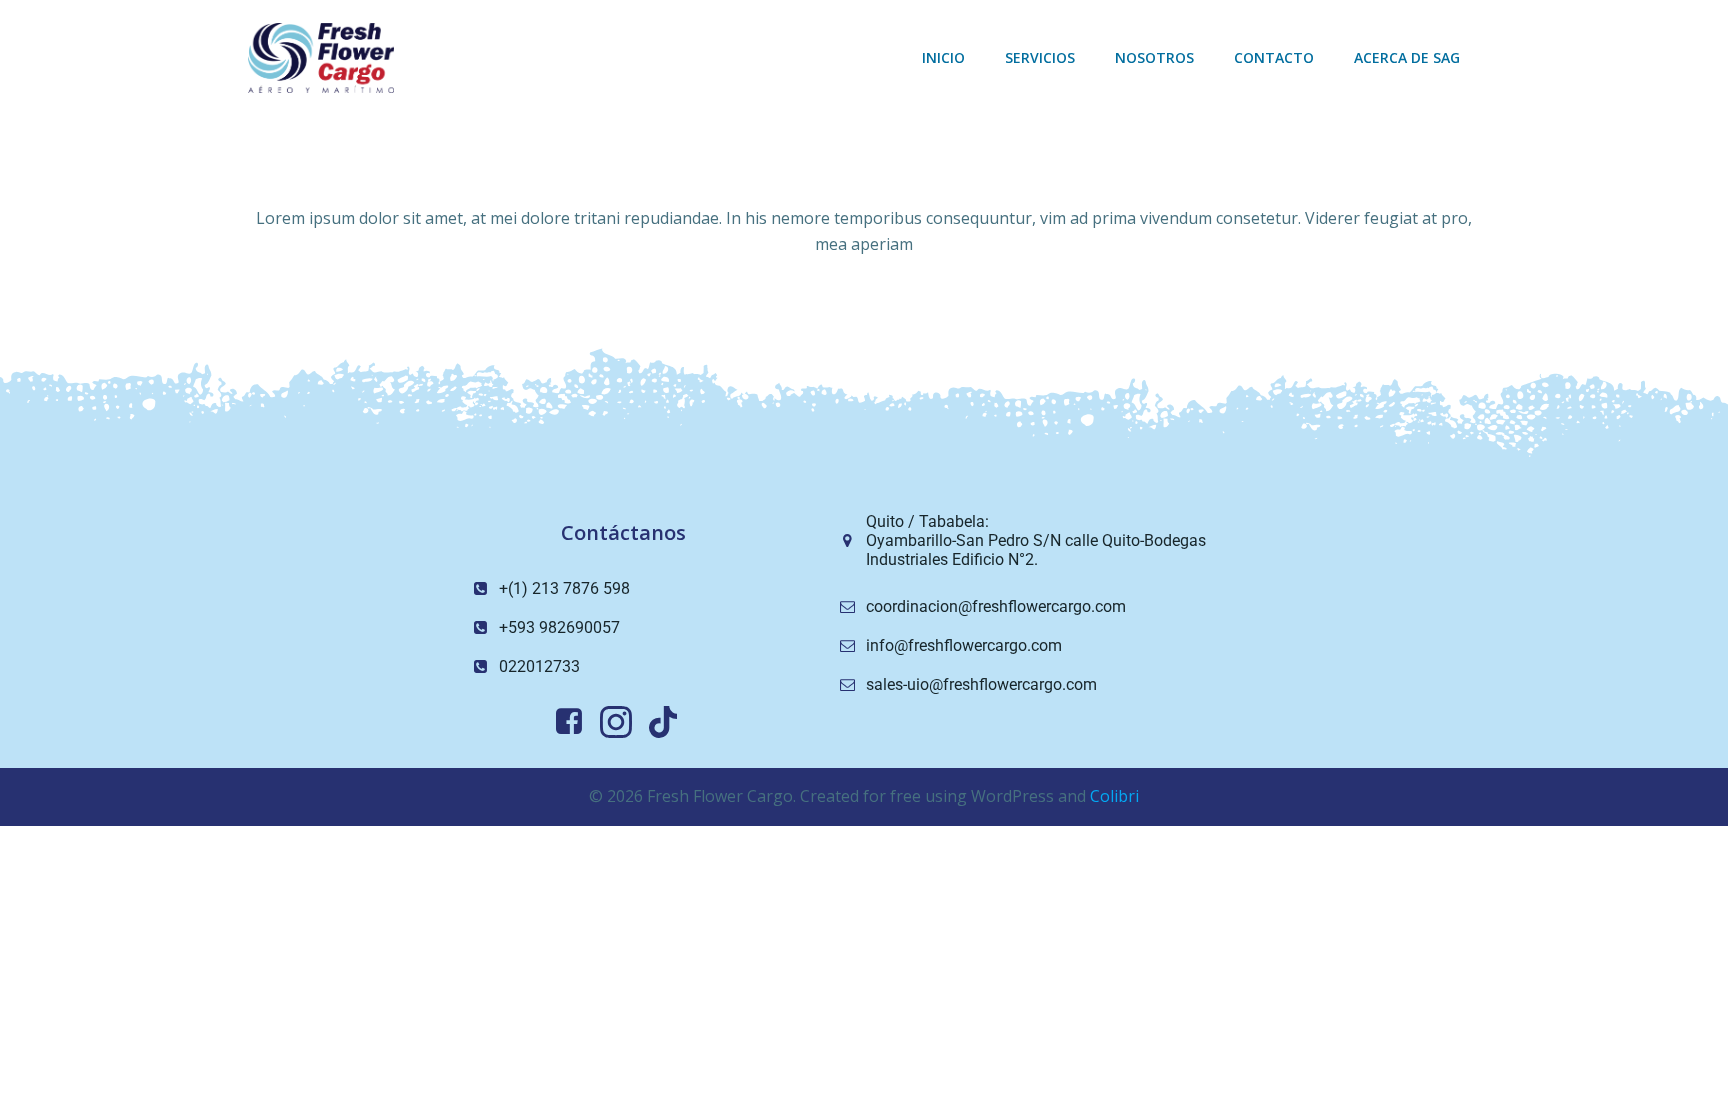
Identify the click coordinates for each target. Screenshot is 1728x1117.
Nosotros (1154, 57)
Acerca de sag (1407, 57)
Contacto (1274, 57)
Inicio (943, 57)
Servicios (1040, 57)
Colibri (1114, 796)
